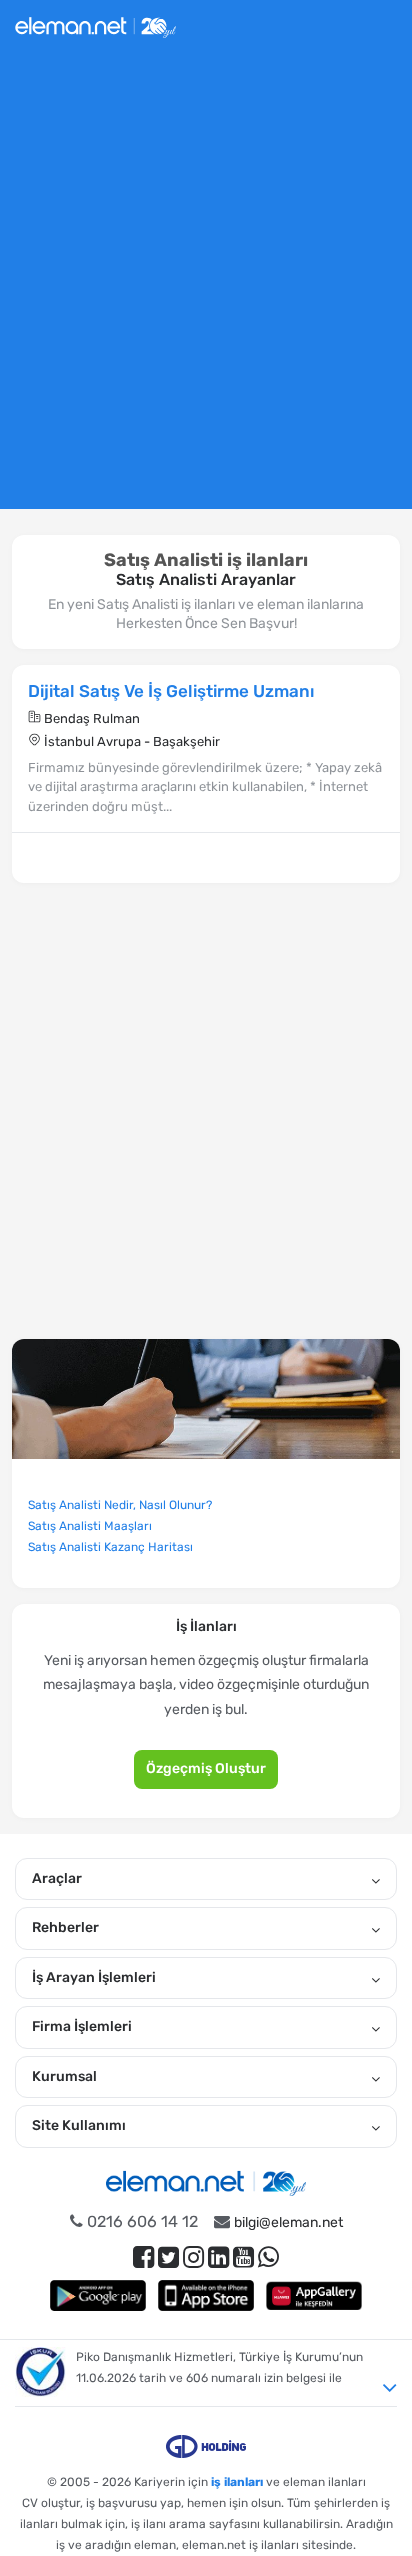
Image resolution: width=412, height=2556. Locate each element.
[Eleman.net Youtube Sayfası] (243, 2257)
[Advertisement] (206, 289)
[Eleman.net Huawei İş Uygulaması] (314, 2295)
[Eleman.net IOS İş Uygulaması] (206, 2295)
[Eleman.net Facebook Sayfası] (143, 2257)
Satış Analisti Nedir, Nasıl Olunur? (120, 1505)
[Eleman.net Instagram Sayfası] (193, 2257)
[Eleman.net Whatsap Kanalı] (268, 2257)
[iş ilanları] (95, 24)
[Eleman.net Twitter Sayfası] (168, 2257)
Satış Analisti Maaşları (90, 1526)
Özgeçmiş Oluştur (206, 1768)
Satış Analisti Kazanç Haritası (110, 1547)
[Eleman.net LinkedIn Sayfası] (218, 2257)
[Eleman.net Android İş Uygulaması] (98, 2295)
